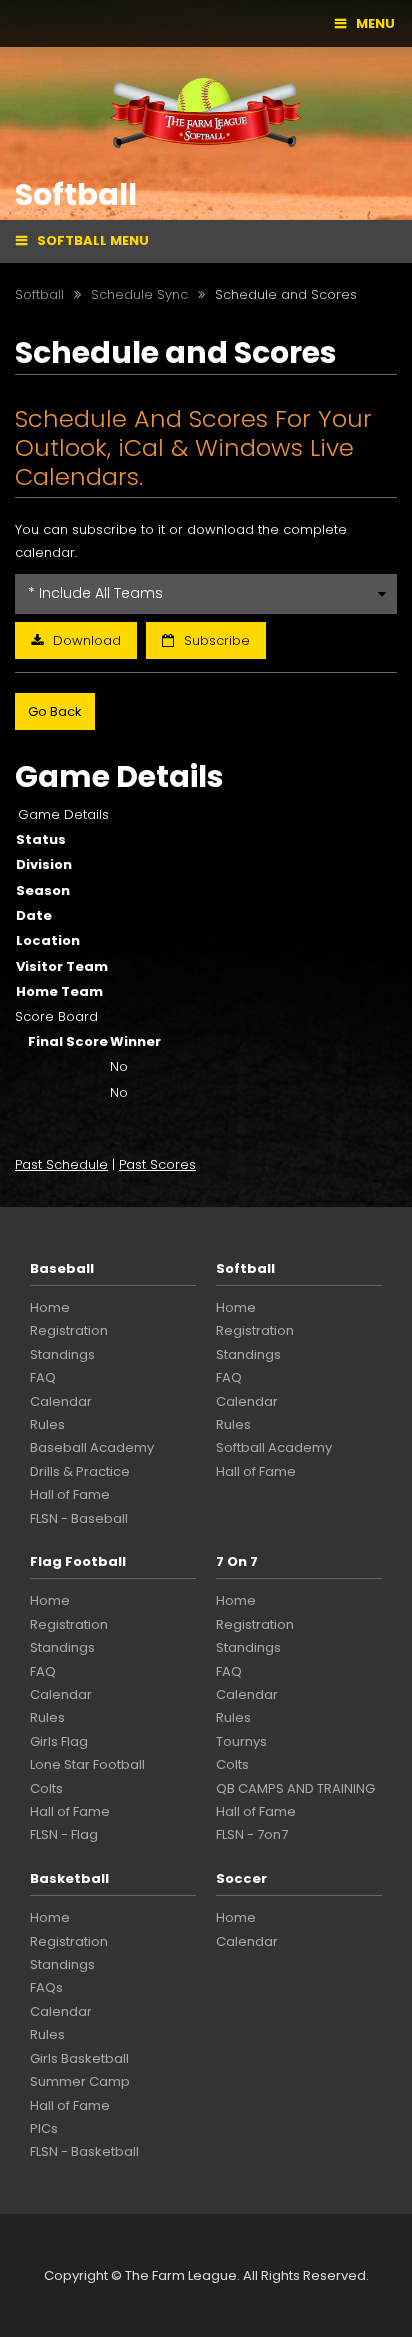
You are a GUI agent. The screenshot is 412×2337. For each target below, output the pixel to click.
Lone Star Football (87, 1764)
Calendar (61, 1401)
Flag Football (78, 1561)
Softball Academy (274, 1447)
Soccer (241, 1878)
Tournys (241, 1741)
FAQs (46, 1987)
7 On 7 (237, 1561)
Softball (245, 1268)
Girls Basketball (79, 2058)
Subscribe (217, 640)
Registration (69, 1330)
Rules (47, 1424)
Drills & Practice (80, 1471)
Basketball (69, 1878)
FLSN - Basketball (84, 2151)
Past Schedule (61, 1164)
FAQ (43, 1377)
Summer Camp (80, 2081)
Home (50, 1307)
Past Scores (157, 1164)
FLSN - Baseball (79, 1518)
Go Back (55, 711)
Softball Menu (93, 240)
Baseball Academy (92, 1447)
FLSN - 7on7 (252, 1834)
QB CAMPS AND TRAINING (295, 1788)
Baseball (62, 1268)
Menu (375, 23)
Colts (46, 1788)
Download (87, 640)
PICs (44, 2128)
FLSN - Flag (64, 1834)
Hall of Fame (70, 1494)
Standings (62, 1354)
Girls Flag (59, 1741)
